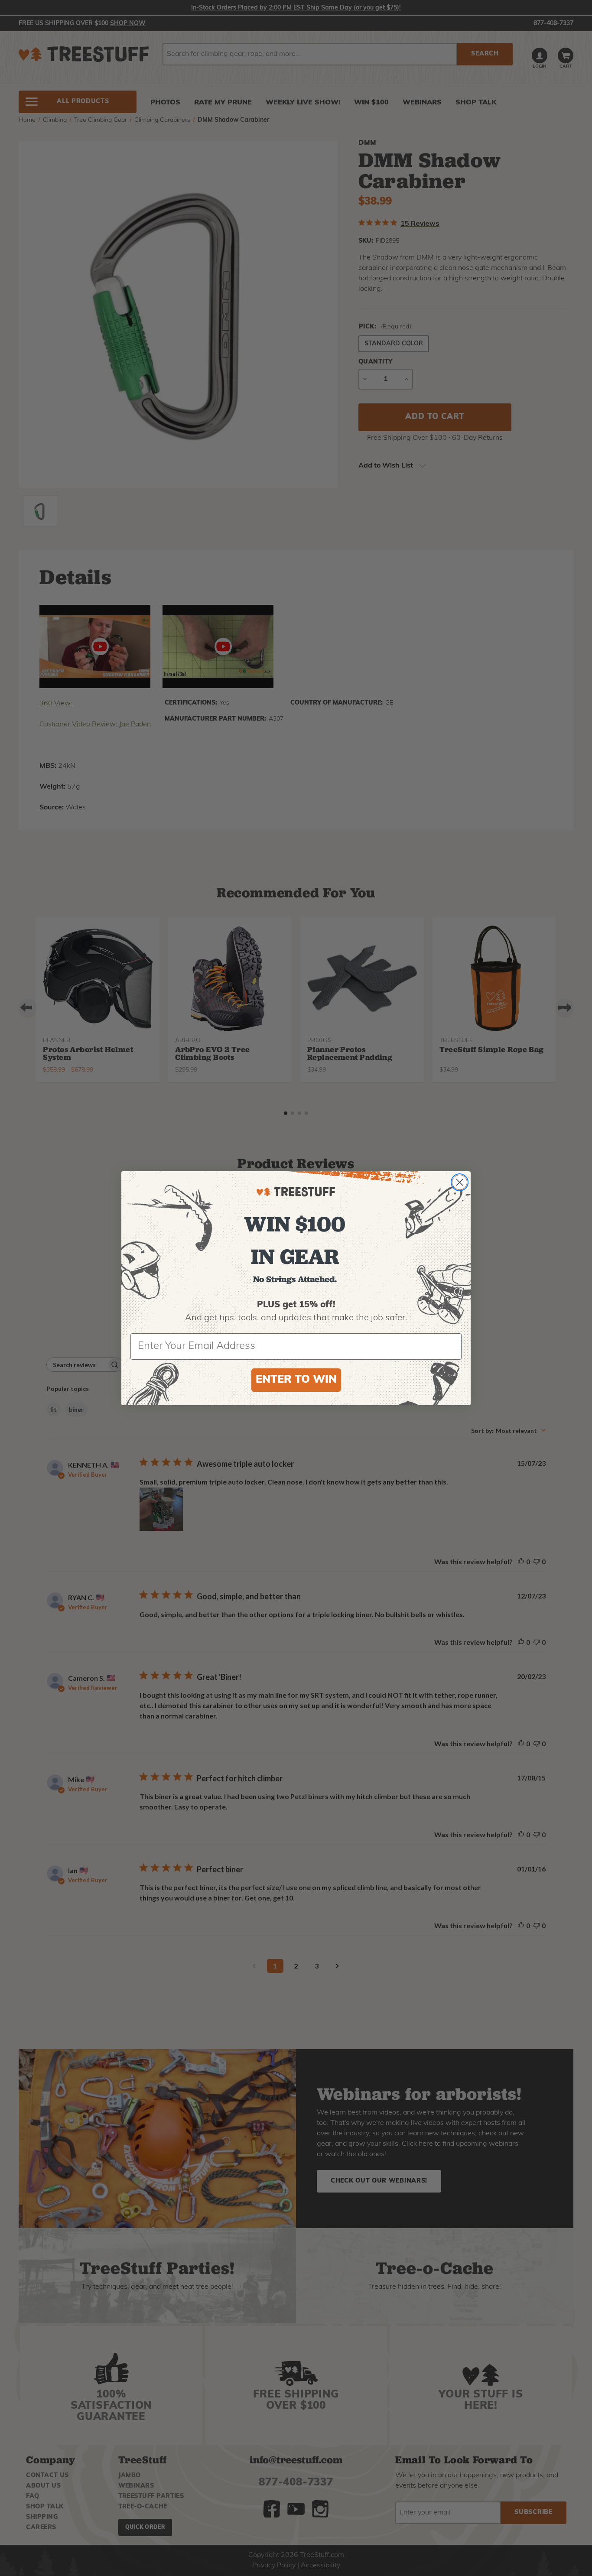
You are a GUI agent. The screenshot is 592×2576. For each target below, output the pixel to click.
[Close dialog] (460, 1182)
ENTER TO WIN (296, 1380)
